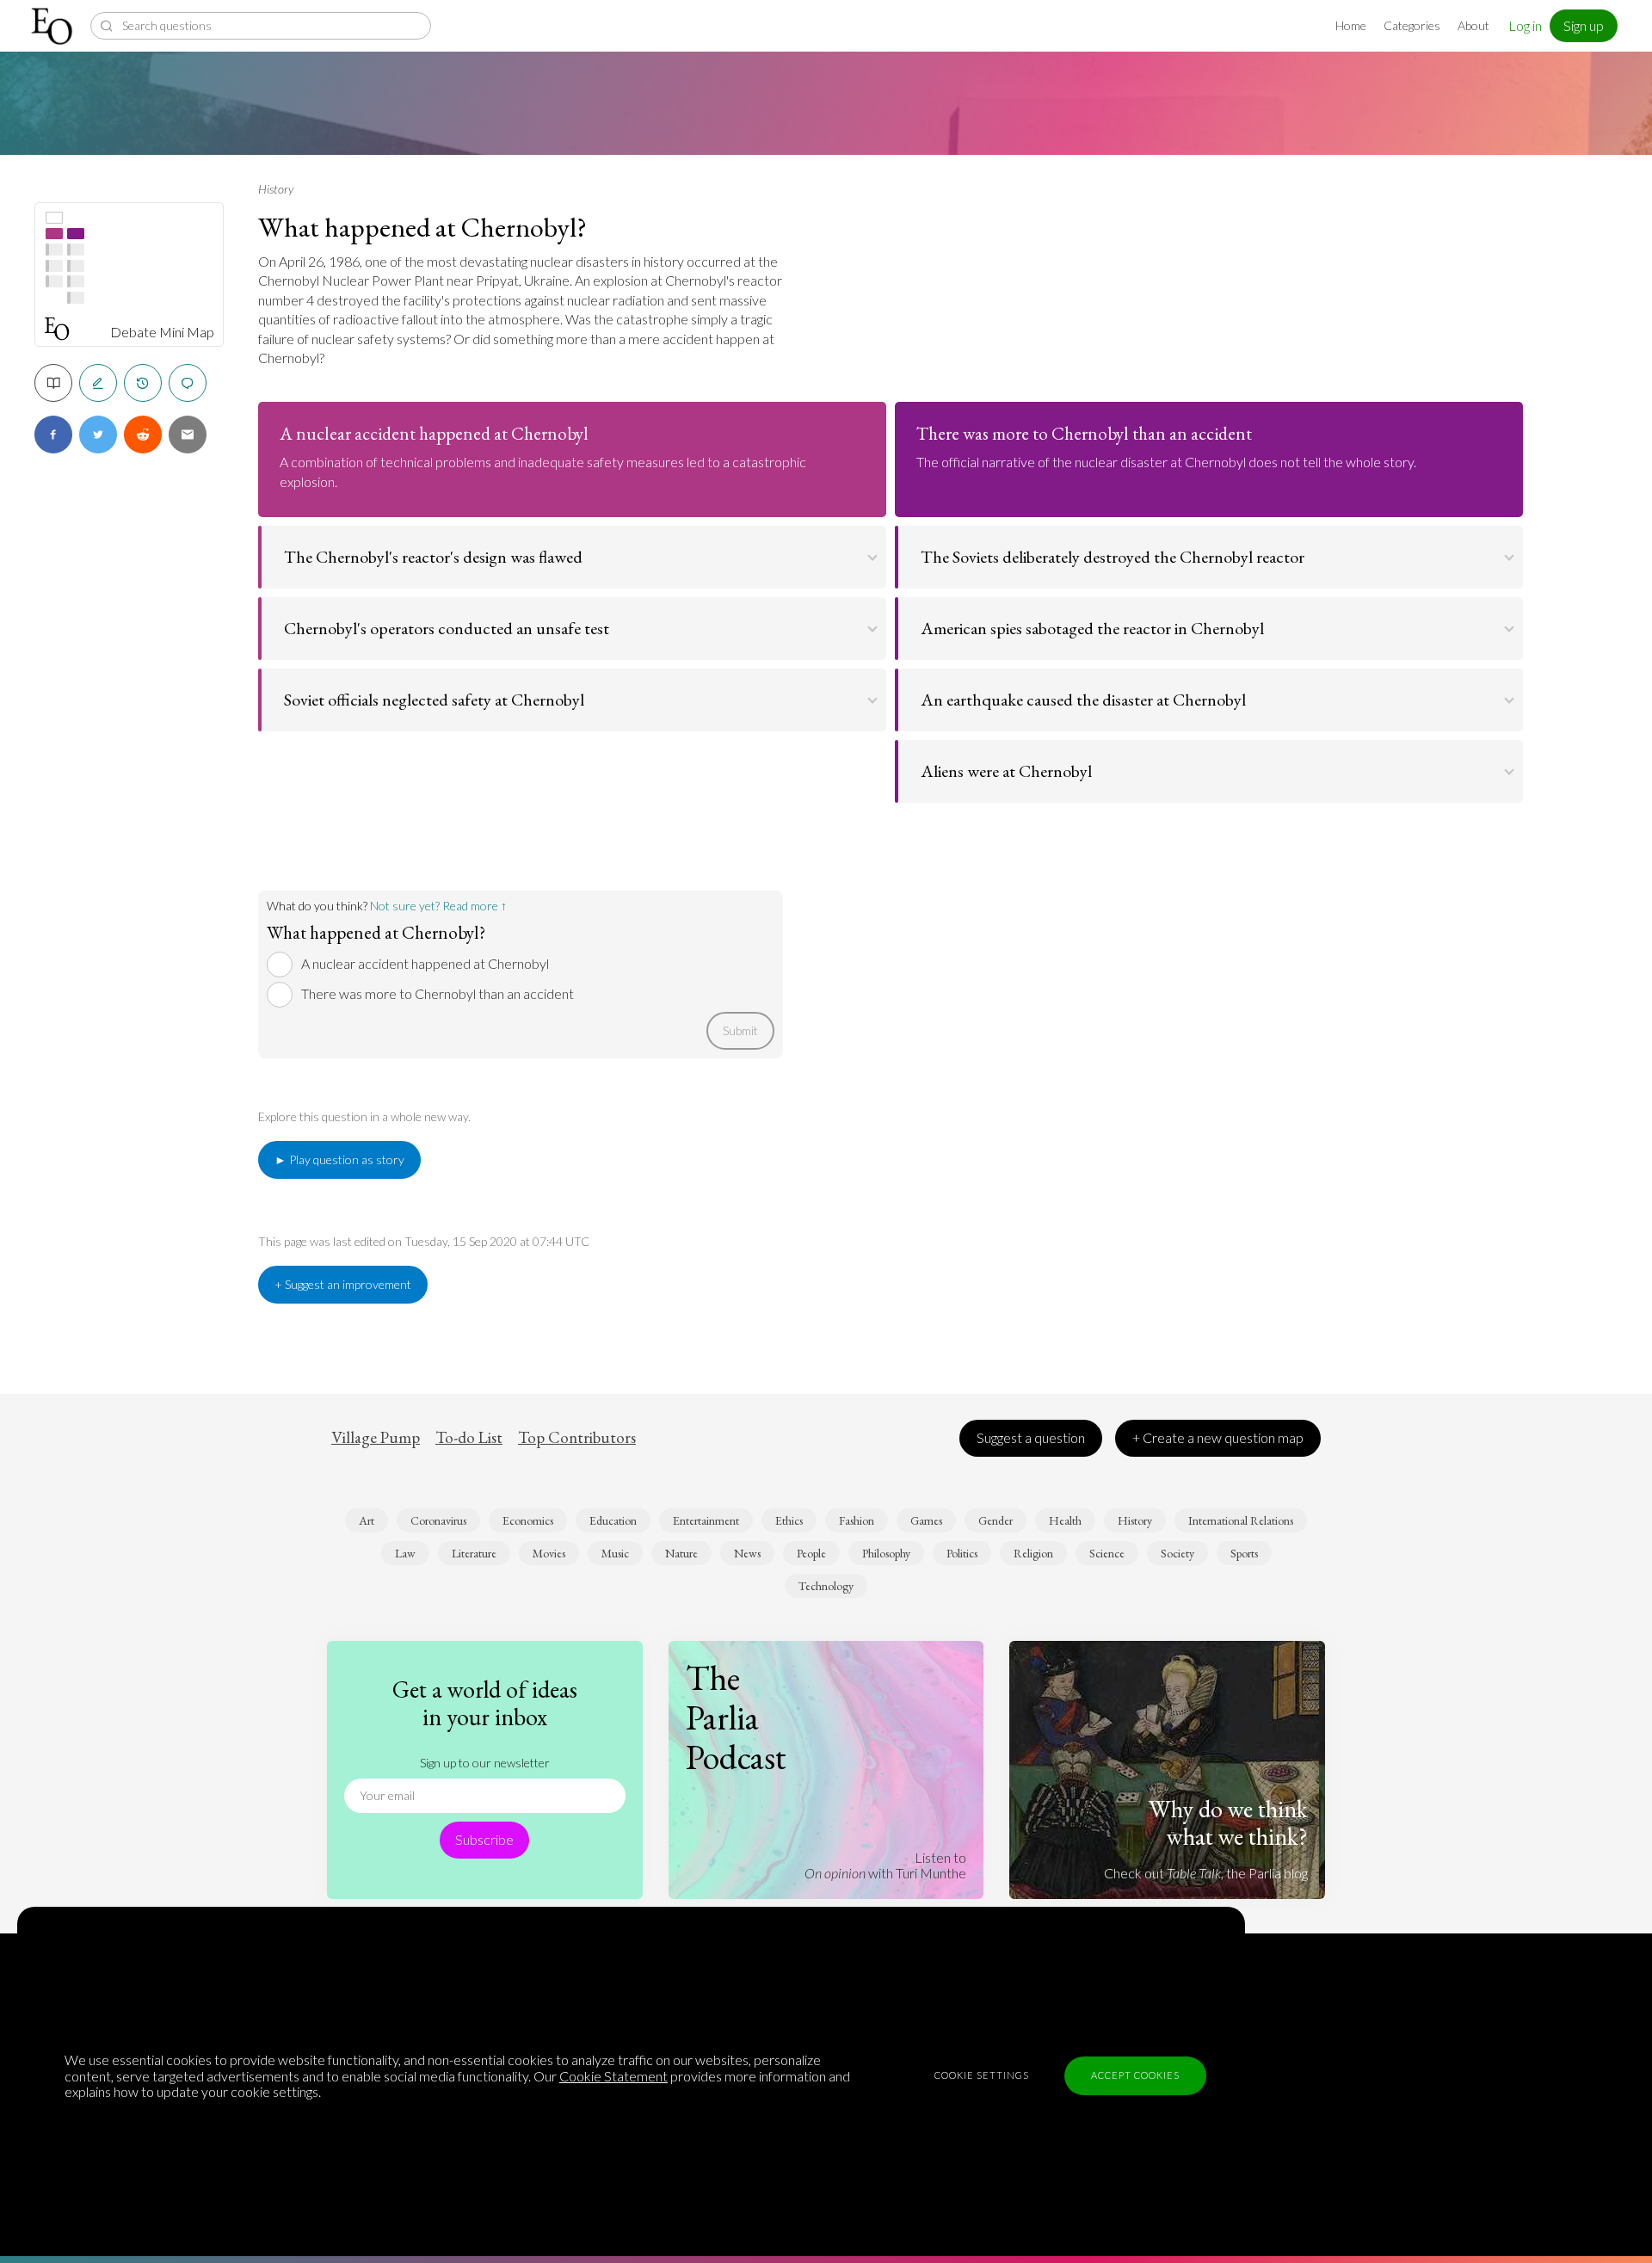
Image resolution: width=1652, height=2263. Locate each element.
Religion (1033, 1553)
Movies (549, 1553)
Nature (681, 1553)
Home (1351, 25)
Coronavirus (438, 1520)
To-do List (469, 1438)
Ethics (789, 1520)
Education (613, 1520)
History (276, 189)
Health (1065, 1520)
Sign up (1584, 25)
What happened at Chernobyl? (422, 227)
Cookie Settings (982, 2075)
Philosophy (886, 1553)
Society (1177, 1553)
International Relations (1241, 1520)
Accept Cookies (1135, 2075)
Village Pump (376, 1438)
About (1473, 25)
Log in (1525, 25)
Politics (962, 1553)
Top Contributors (577, 1438)
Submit (740, 1030)
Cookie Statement (613, 2076)
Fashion (857, 1520)
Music (615, 1553)
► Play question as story (339, 1159)
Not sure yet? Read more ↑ (438, 906)
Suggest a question (1031, 1437)
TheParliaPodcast (736, 1717)
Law (405, 1553)
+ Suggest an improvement (343, 1284)
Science (1107, 1553)
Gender (996, 1520)
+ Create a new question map (1218, 1437)
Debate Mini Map (162, 332)
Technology (826, 1586)
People (811, 1553)
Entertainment (706, 1520)
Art (367, 1520)
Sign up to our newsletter (485, 1763)
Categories (1412, 25)
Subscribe (484, 1839)
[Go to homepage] (54, 26)
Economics (528, 1520)
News (747, 1553)
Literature (474, 1553)
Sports (1244, 1553)
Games (926, 1520)
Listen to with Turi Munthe (885, 1865)
